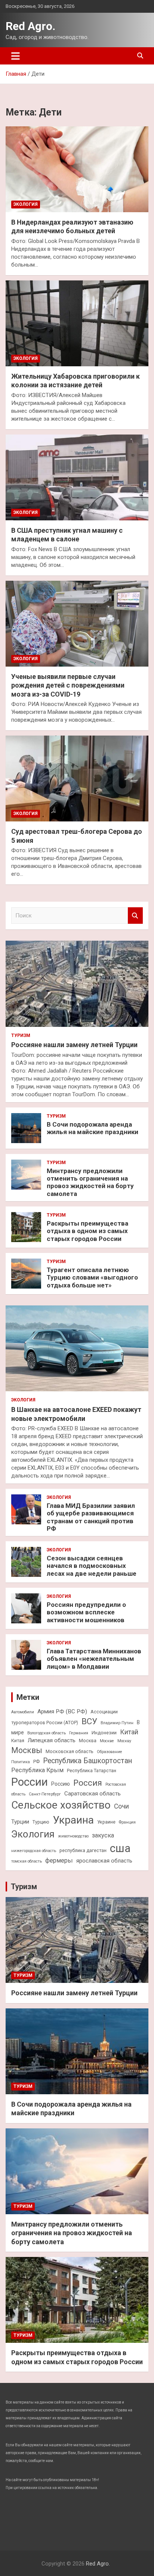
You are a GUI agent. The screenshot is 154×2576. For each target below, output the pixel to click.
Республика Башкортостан (87, 1761)
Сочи (121, 1806)
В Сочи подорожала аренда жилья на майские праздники (93, 1128)
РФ (36, 1762)
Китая (18, 1741)
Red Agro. (30, 26)
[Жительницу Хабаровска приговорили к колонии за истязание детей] (77, 323)
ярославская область (104, 1861)
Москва (88, 1741)
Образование (110, 1752)
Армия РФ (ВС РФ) (62, 1711)
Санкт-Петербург (45, 1794)
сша (120, 1848)
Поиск (135, 916)
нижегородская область (34, 1851)
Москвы (27, 1750)
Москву (124, 1741)
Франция (127, 1822)
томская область (27, 1861)
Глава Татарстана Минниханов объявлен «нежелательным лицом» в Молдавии (94, 1659)
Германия (79, 1733)
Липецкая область (52, 1740)
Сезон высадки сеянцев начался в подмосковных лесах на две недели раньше (92, 1566)
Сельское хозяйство (61, 1805)
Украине (106, 1822)
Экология (26, 204)
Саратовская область (93, 1794)
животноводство (73, 1836)
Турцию (41, 1822)
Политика (21, 1762)
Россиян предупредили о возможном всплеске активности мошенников (86, 1612)
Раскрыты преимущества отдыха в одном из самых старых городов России (87, 1231)
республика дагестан (83, 1850)
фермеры (59, 1860)
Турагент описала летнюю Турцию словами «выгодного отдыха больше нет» (92, 1278)
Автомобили (23, 1712)
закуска (103, 1835)
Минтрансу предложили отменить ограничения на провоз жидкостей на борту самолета (90, 1182)
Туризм (21, 1035)
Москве (107, 1741)
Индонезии (104, 1733)
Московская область (70, 1751)
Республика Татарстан (92, 1771)
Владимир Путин (117, 1723)
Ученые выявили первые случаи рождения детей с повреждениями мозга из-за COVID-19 (68, 685)
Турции (20, 1822)
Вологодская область (47, 1733)
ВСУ (89, 1721)
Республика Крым (37, 1770)
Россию (61, 1784)
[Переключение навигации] (16, 56)
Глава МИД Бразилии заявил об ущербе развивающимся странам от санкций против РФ (91, 1517)
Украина (73, 1820)
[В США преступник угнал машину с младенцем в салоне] (77, 477)
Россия (88, 1783)
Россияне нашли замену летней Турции (74, 1045)
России (30, 1782)
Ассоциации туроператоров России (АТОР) (64, 1717)
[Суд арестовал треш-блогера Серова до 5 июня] (77, 778)
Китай (129, 1732)
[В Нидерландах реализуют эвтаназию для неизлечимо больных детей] (77, 169)
